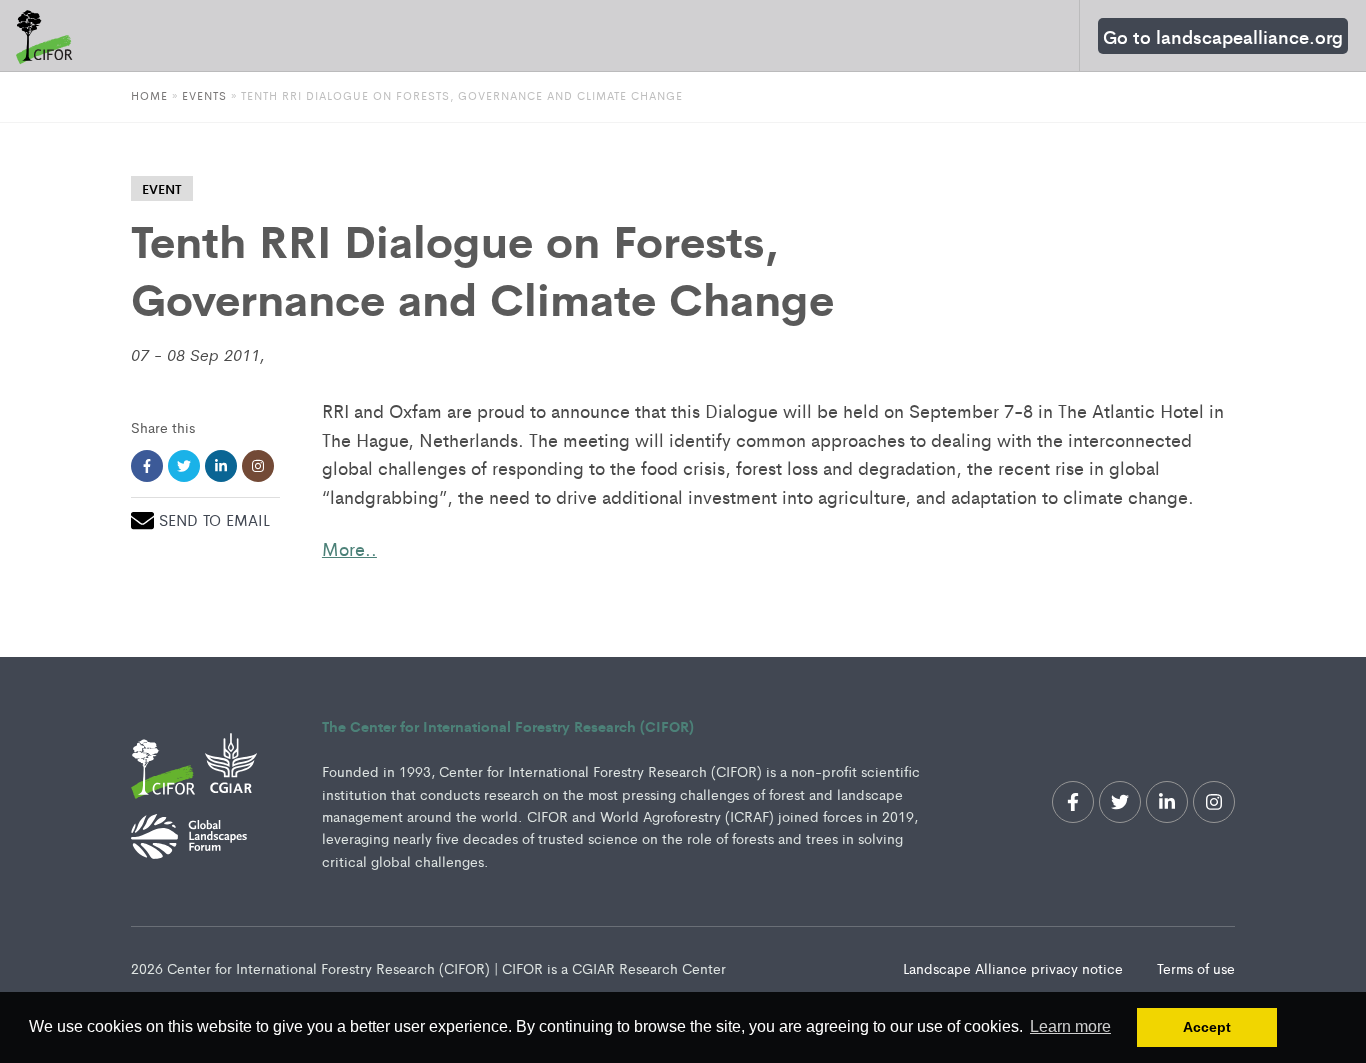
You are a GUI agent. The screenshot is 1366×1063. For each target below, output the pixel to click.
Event (162, 188)
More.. (349, 548)
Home (149, 95)
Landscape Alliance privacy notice (1015, 968)
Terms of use (1196, 968)
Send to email (214, 519)
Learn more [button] (1070, 1026)
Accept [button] (1207, 1027)
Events (206, 95)
